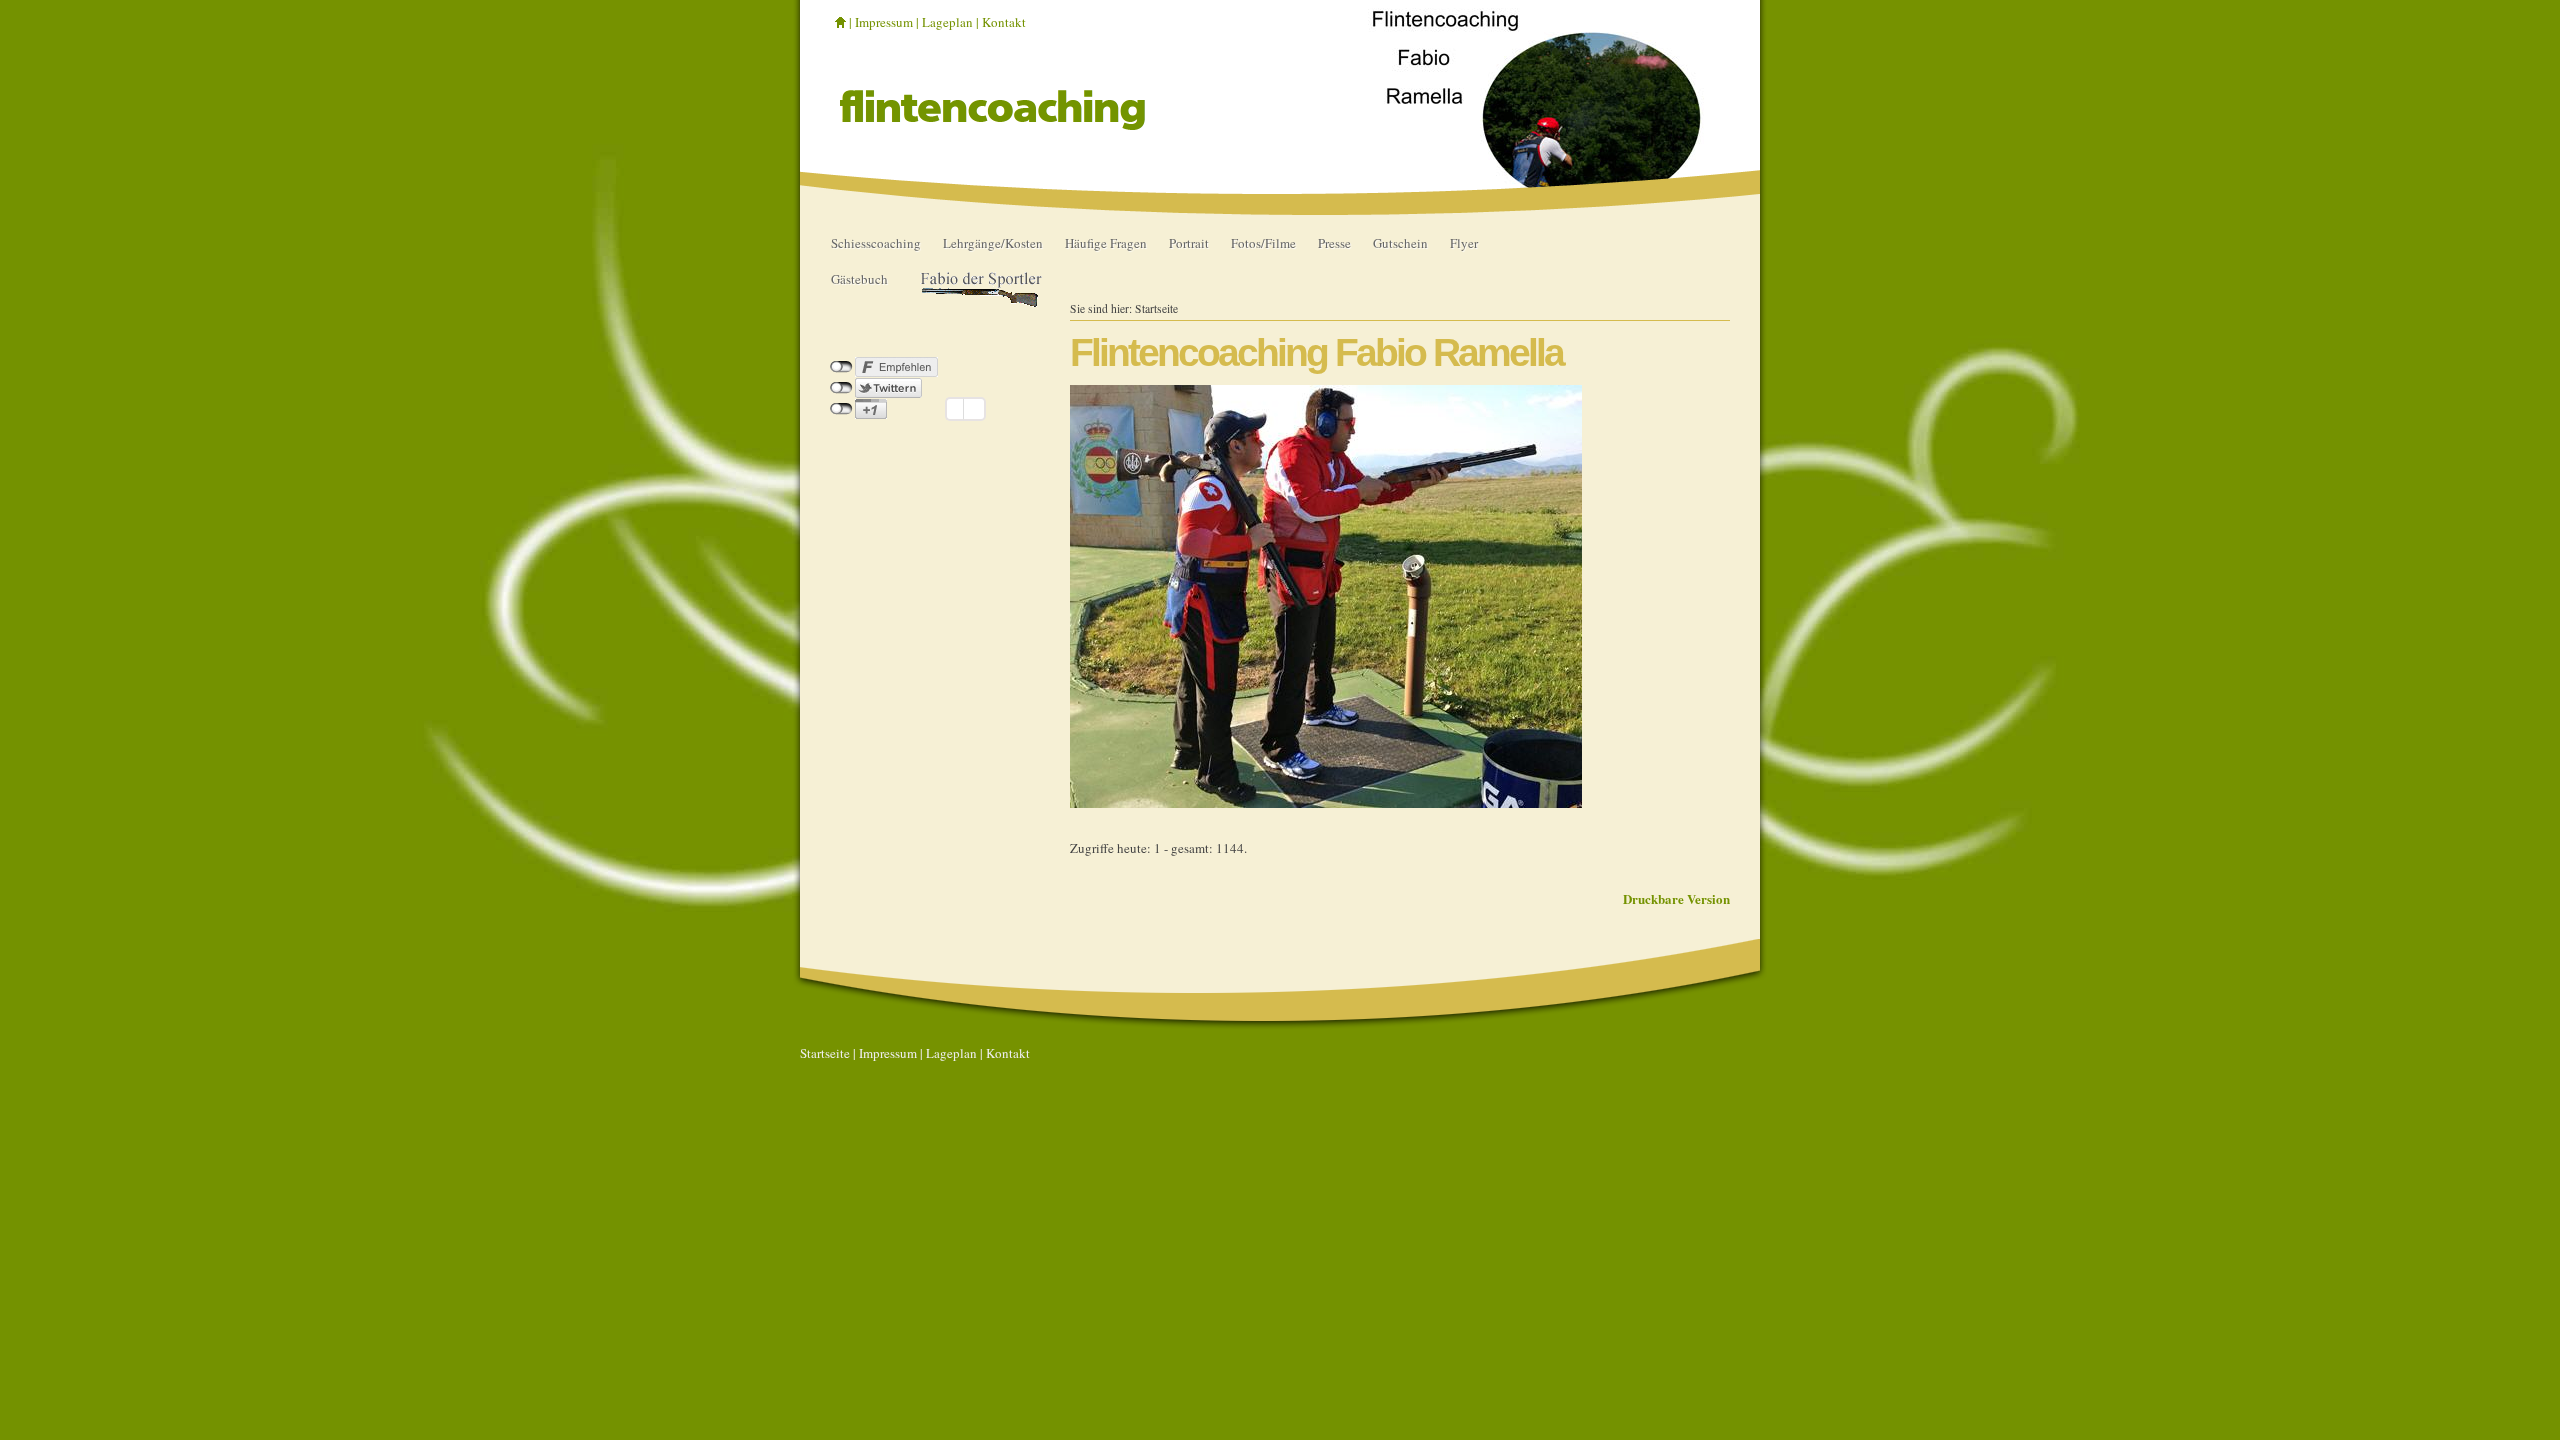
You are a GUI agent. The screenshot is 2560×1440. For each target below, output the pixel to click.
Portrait (1189, 243)
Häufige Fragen (1106, 243)
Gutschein (1400, 243)
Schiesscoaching (876, 243)
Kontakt (1004, 22)
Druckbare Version (1676, 898)
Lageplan (947, 22)
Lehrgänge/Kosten (993, 243)
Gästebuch (859, 279)
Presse (1334, 243)
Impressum (884, 22)
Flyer (1464, 243)
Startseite (1156, 308)
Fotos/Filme (1263, 243)
